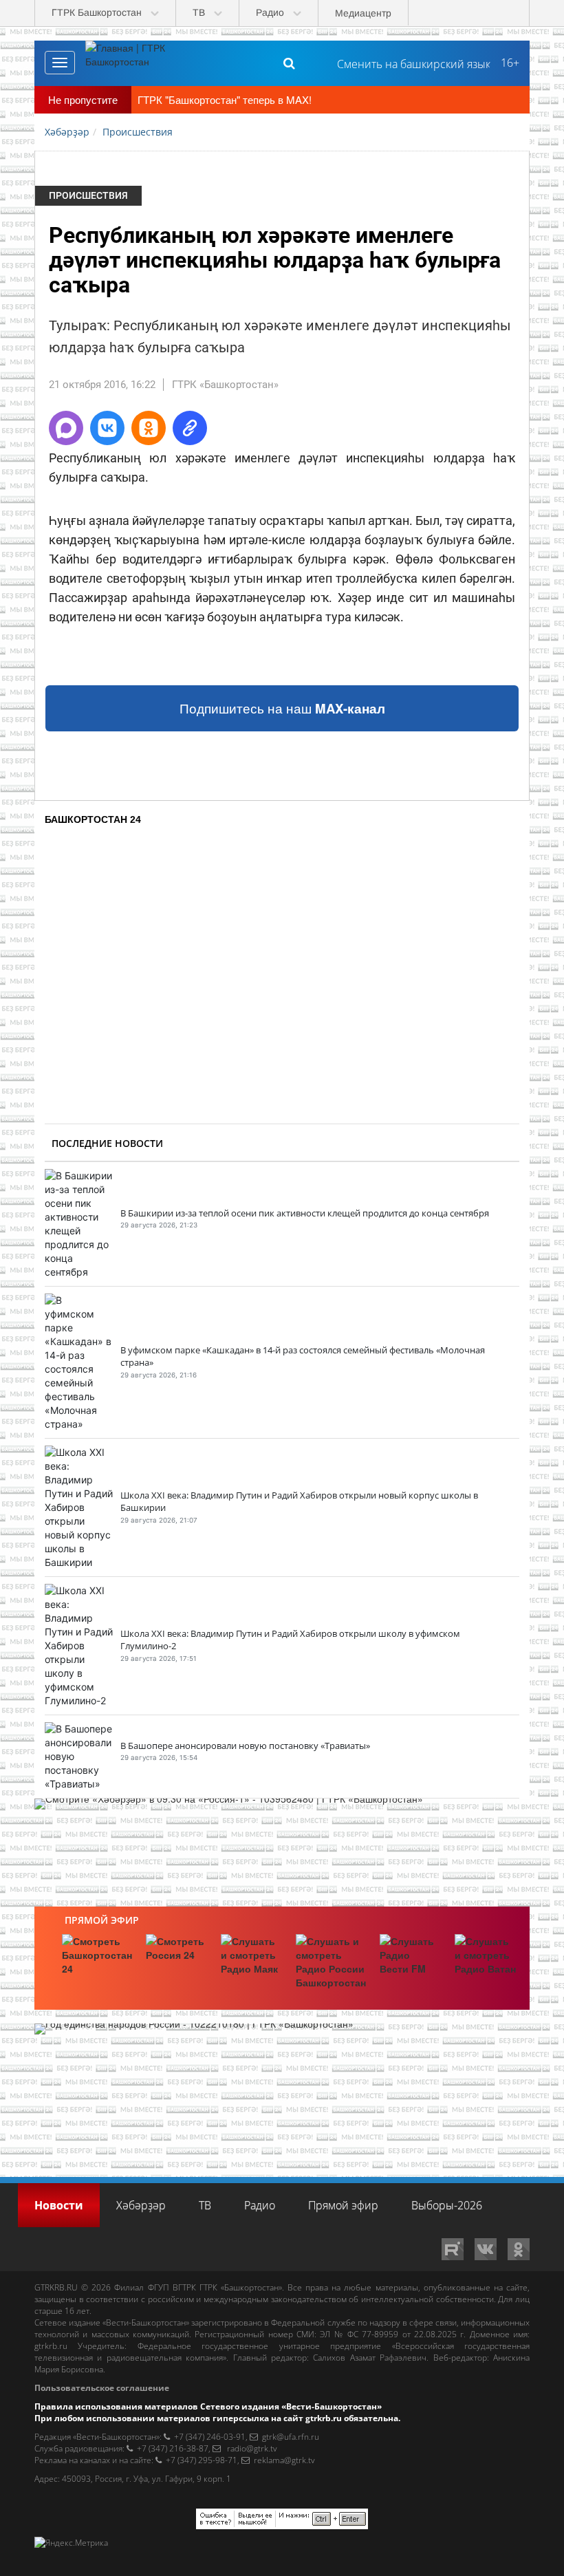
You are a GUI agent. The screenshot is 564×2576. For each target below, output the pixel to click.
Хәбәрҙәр (141, 2205)
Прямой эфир (102, 1920)
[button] (66, 428)
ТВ (205, 2205)
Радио (260, 2205)
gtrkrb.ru (51, 2346)
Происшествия (88, 195)
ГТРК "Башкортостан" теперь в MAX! (225, 99)
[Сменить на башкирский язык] (408, 63)
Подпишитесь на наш (282, 708)
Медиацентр (363, 13)
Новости (59, 2205)
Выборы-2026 (447, 2205)
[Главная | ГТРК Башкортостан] (137, 63)
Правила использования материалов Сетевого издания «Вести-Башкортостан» (208, 2406)
